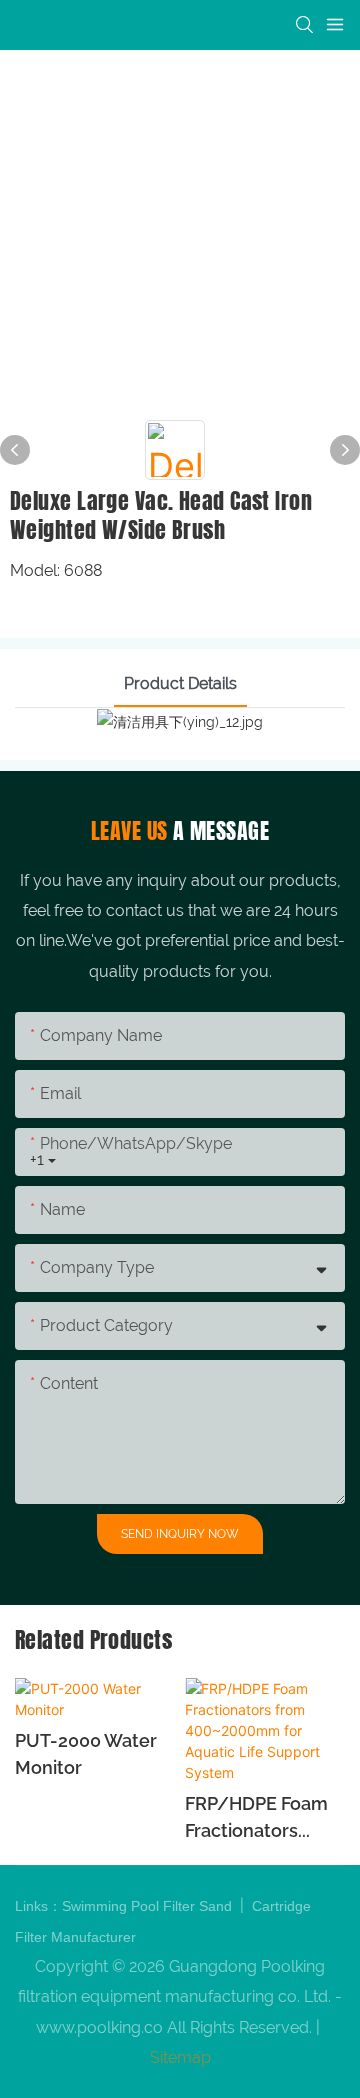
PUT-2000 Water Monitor (86, 1754)
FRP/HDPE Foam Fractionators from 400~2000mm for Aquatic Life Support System (260, 1818)
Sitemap (180, 2057)
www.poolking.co (99, 2027)
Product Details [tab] (180, 683)
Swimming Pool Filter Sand (149, 1906)
